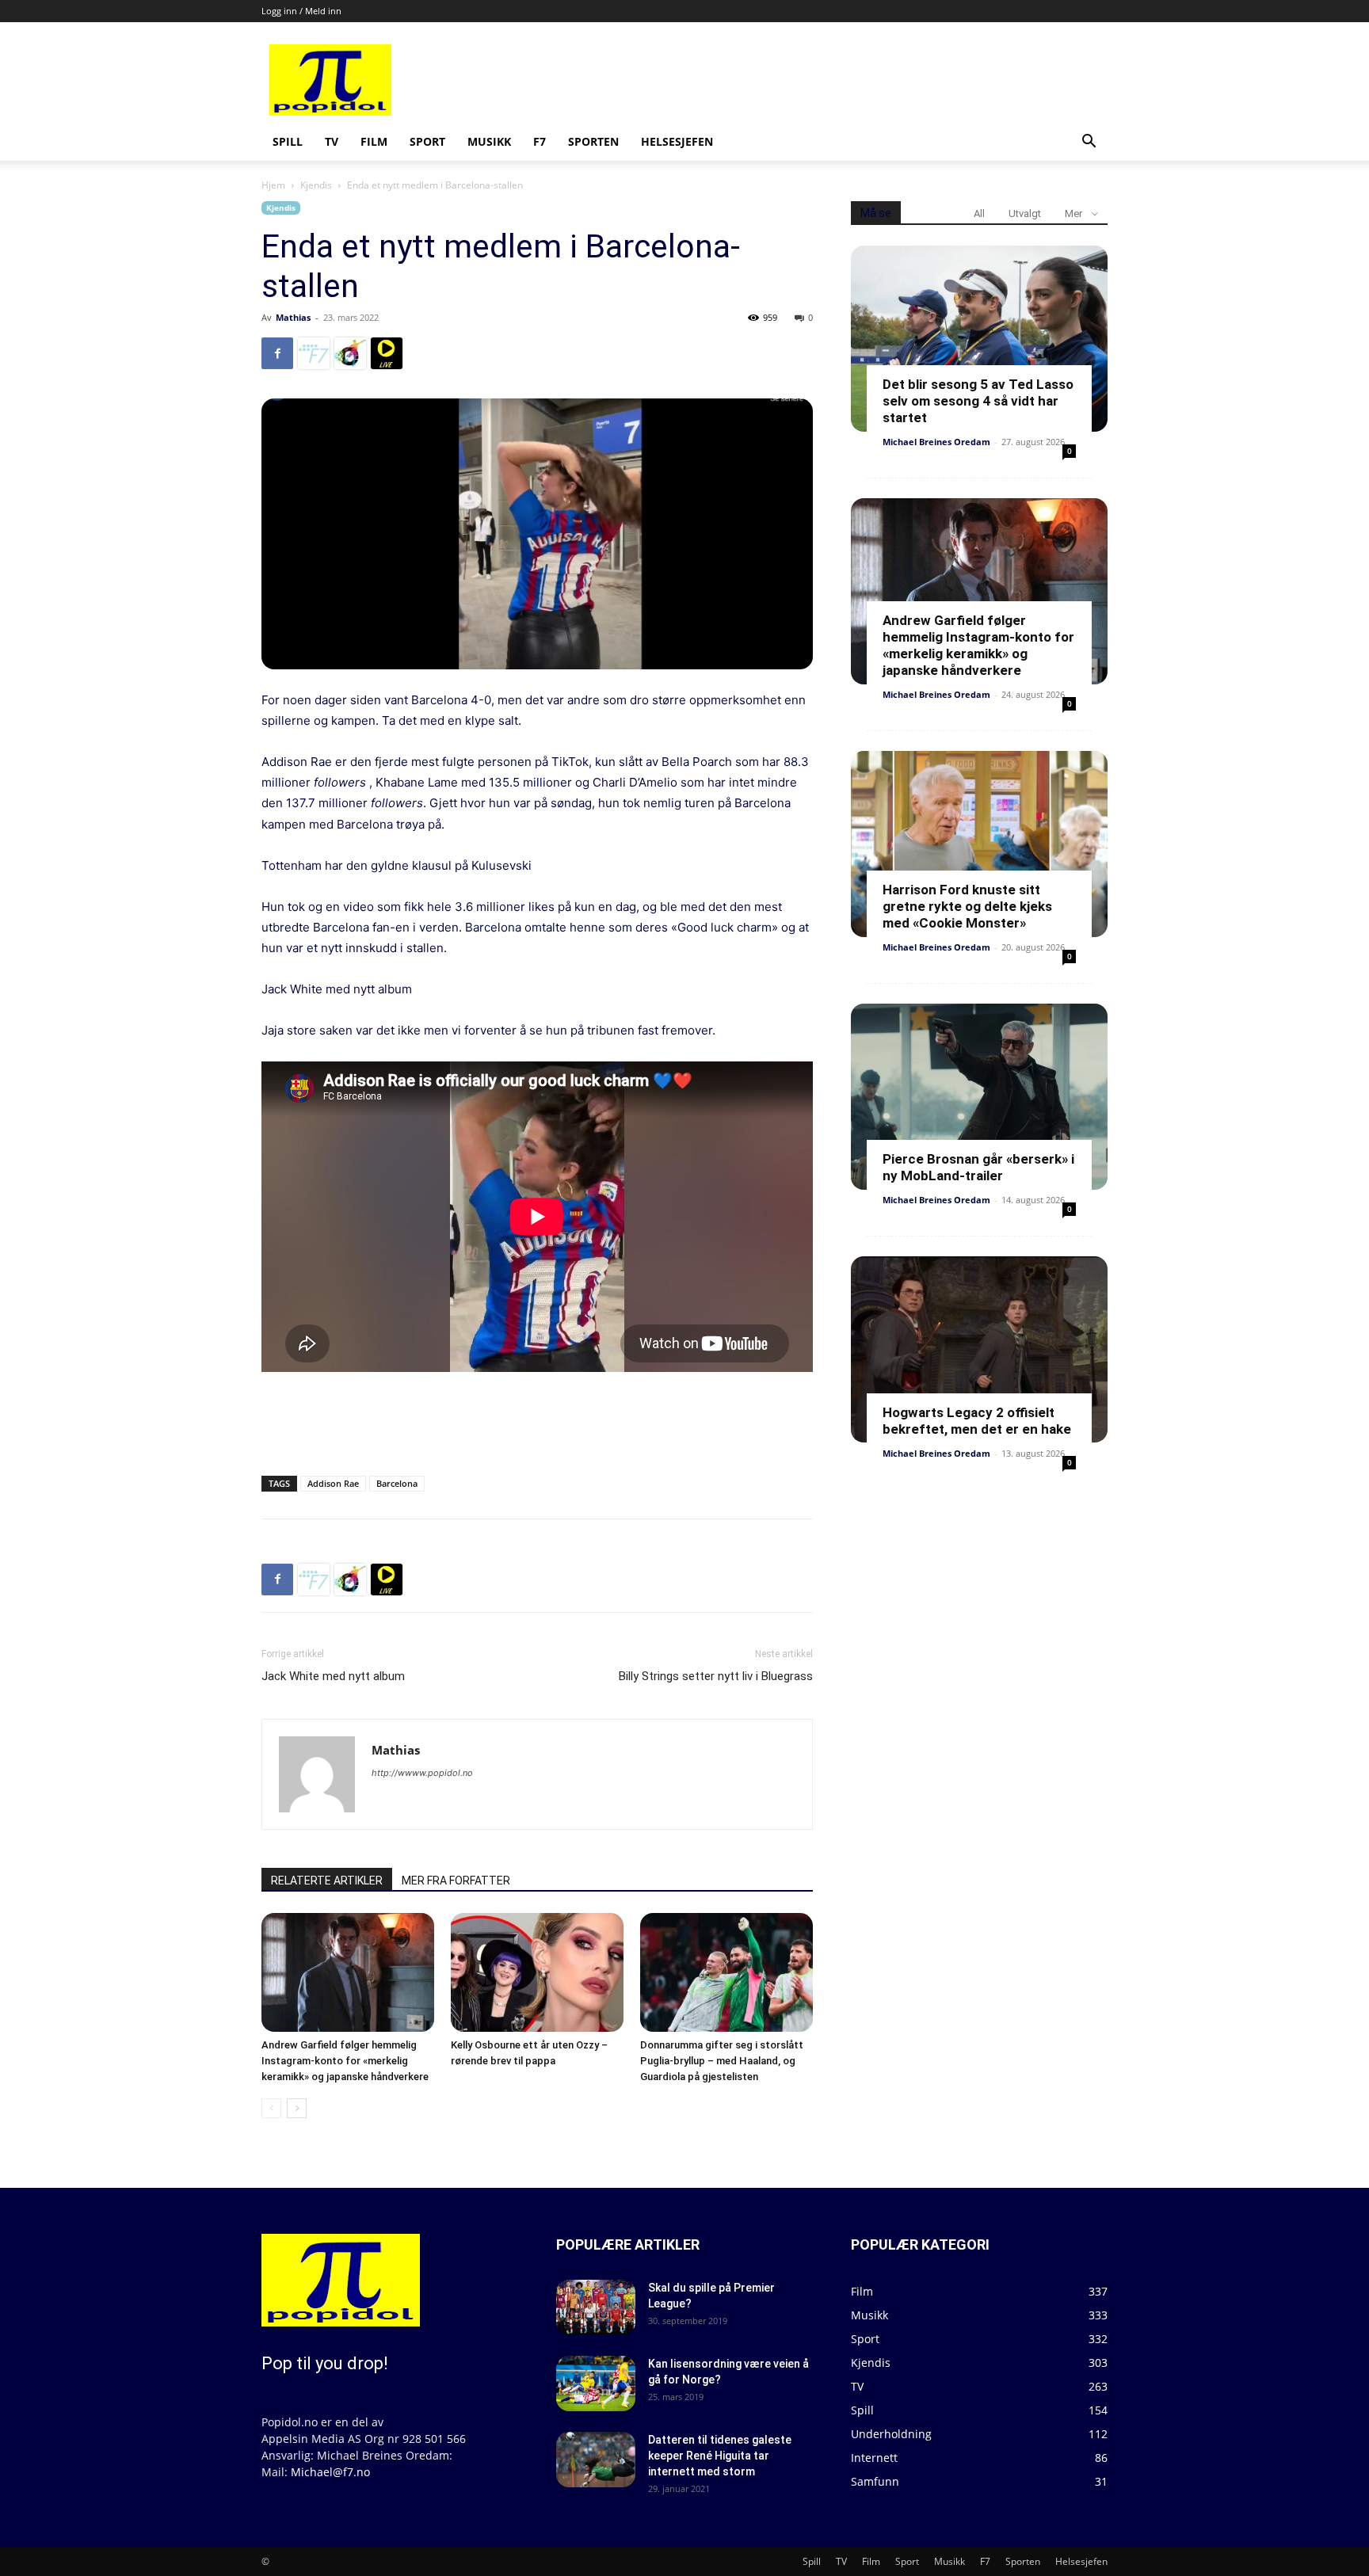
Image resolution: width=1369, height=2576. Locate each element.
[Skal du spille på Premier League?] (596, 2307)
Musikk (489, 141)
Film (374, 141)
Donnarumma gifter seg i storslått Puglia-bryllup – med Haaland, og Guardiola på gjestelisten (722, 2061)
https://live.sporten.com (387, 353)
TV (332, 141)
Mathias (293, 317)
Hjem (273, 185)
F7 (540, 141)
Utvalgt (1025, 213)
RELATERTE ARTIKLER (327, 1881)
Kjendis (316, 185)
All (979, 213)
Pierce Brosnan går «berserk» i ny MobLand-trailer (978, 1167)
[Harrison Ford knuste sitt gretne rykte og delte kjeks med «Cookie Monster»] (979, 844)
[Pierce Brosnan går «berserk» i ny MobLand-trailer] (979, 1097)
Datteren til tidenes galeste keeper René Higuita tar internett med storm (720, 2456)
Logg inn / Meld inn (301, 11)
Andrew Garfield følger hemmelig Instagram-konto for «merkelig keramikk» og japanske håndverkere (345, 2061)
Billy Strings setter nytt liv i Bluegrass (716, 1676)
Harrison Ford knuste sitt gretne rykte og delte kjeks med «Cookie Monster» (967, 906)
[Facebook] (277, 353)
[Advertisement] (805, 80)
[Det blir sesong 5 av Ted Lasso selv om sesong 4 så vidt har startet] (979, 339)
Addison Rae (333, 1483)
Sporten (593, 141)
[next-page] (297, 2108)
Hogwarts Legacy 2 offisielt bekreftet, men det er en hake (977, 1421)
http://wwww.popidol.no (422, 1773)
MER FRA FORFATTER (456, 1881)
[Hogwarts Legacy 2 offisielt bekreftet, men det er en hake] (979, 1349)
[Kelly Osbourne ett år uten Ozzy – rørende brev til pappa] (537, 1972)
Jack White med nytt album (337, 989)
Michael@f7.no (330, 2472)
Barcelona (397, 1483)
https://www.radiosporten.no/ (350, 353)
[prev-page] (271, 2108)
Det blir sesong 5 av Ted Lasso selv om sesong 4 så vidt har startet (978, 401)
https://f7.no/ (314, 353)
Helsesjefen (677, 141)
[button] (1089, 143)
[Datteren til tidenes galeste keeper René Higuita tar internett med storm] (596, 2460)
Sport (427, 141)
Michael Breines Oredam (936, 442)
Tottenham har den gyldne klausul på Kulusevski (397, 865)
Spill (288, 141)
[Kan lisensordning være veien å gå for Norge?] (596, 2384)
